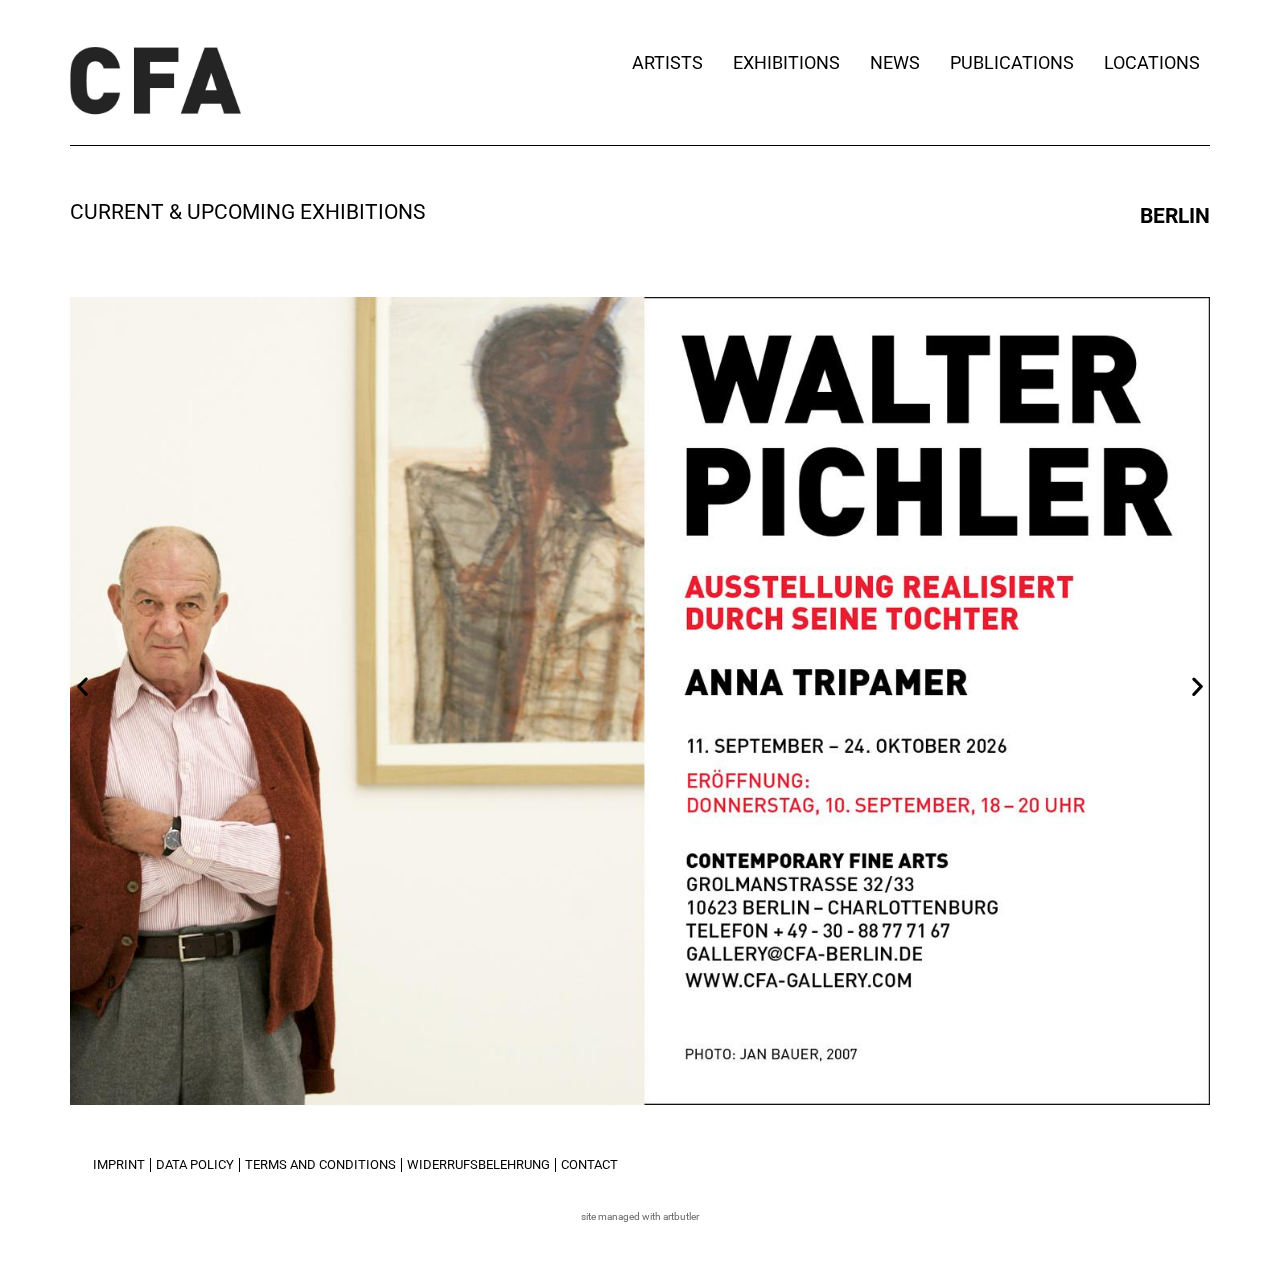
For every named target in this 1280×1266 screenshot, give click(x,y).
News (895, 62)
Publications (1012, 62)
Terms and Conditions (320, 1164)
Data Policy (195, 1164)
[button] (82, 685)
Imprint (119, 1164)
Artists (667, 62)
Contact (589, 1164)
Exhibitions (786, 62)
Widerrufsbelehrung (478, 1164)
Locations (1152, 62)
